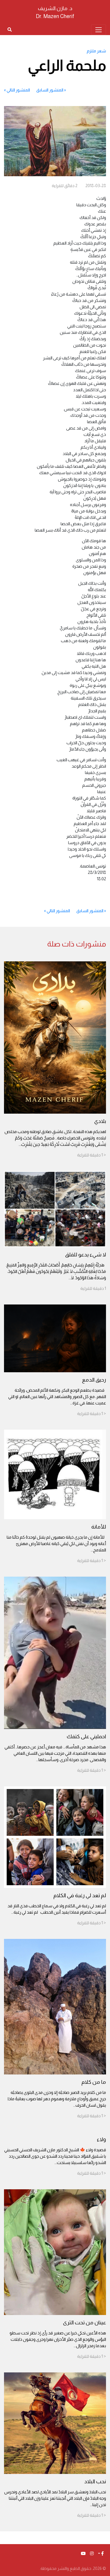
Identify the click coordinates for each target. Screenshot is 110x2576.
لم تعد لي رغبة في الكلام (80, 1895)
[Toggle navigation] (99, 30)
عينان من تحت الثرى (85, 2322)
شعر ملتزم (96, 51)
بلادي (100, 1121)
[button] (101, 2554)
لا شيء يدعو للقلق (86, 1255)
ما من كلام (94, 2082)
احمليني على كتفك (86, 1736)
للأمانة (99, 1527)
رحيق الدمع (94, 1380)
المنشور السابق (50, 90)
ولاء (101, 2139)
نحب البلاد (95, 2481)
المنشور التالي (18, 90)
